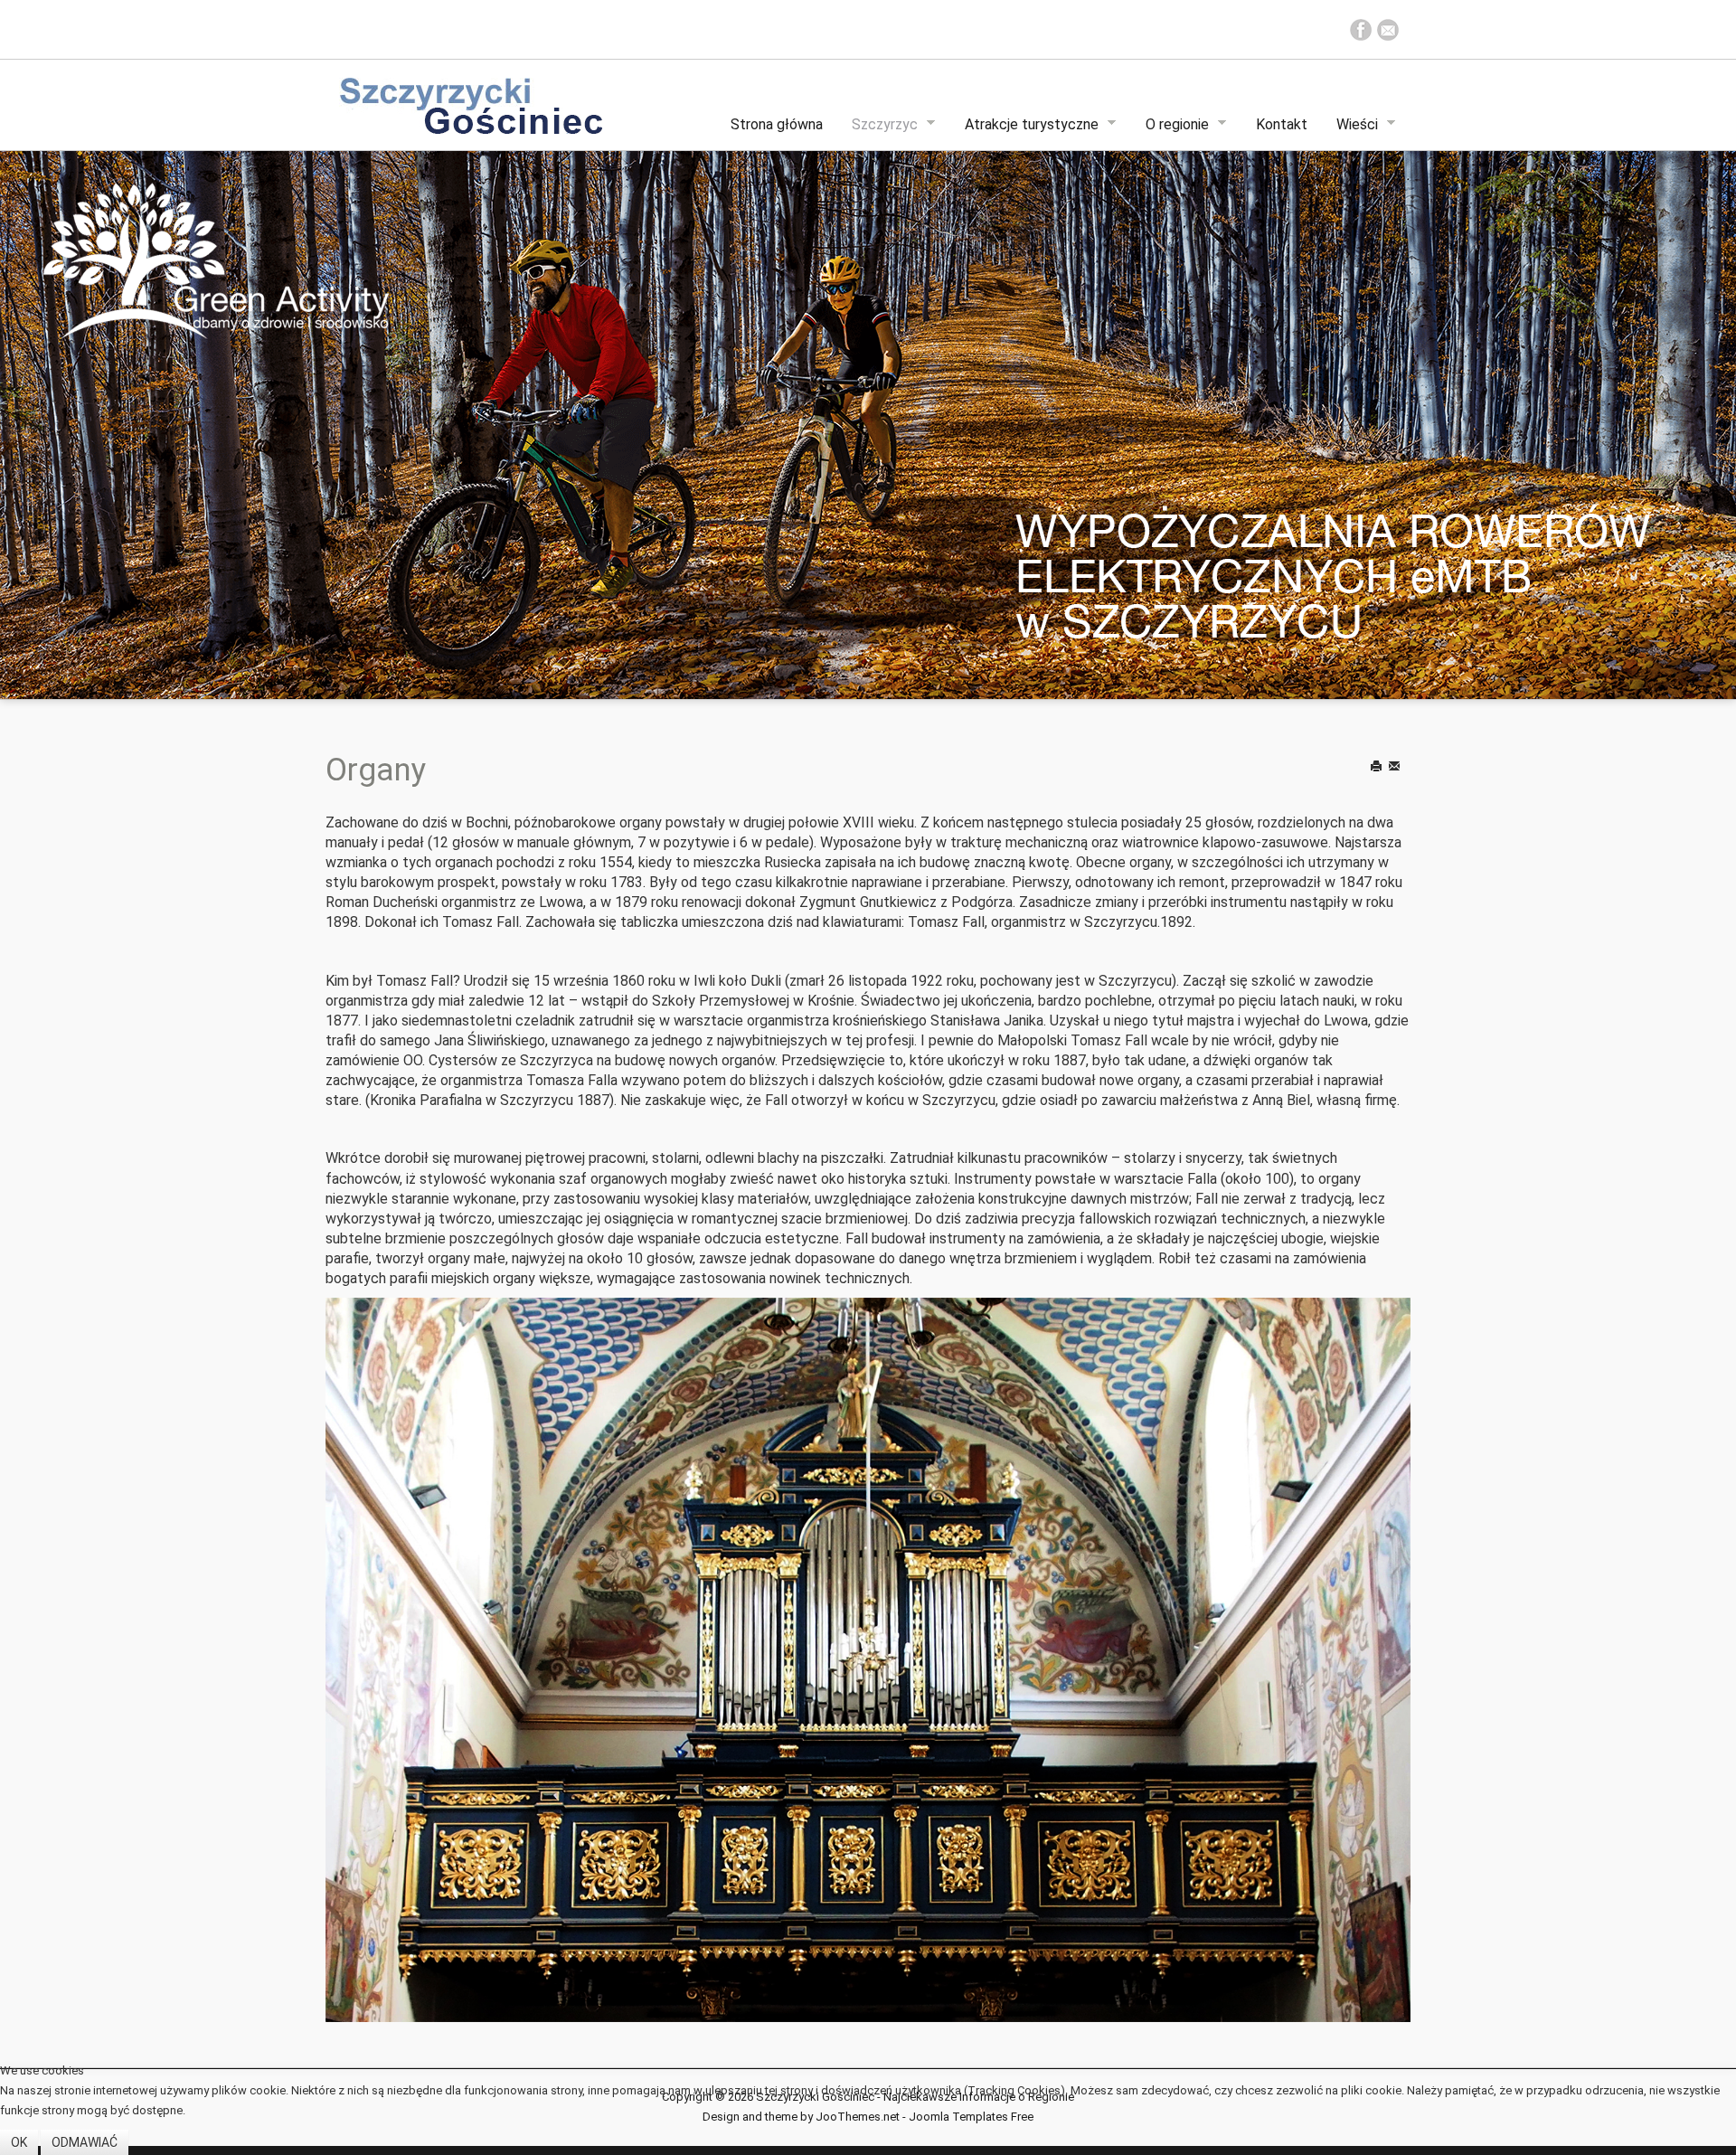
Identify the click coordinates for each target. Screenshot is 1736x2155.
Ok (19, 2142)
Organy (376, 770)
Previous (86, 402)
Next (1650, 402)
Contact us (1388, 30)
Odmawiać (85, 2142)
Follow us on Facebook (1361, 30)
